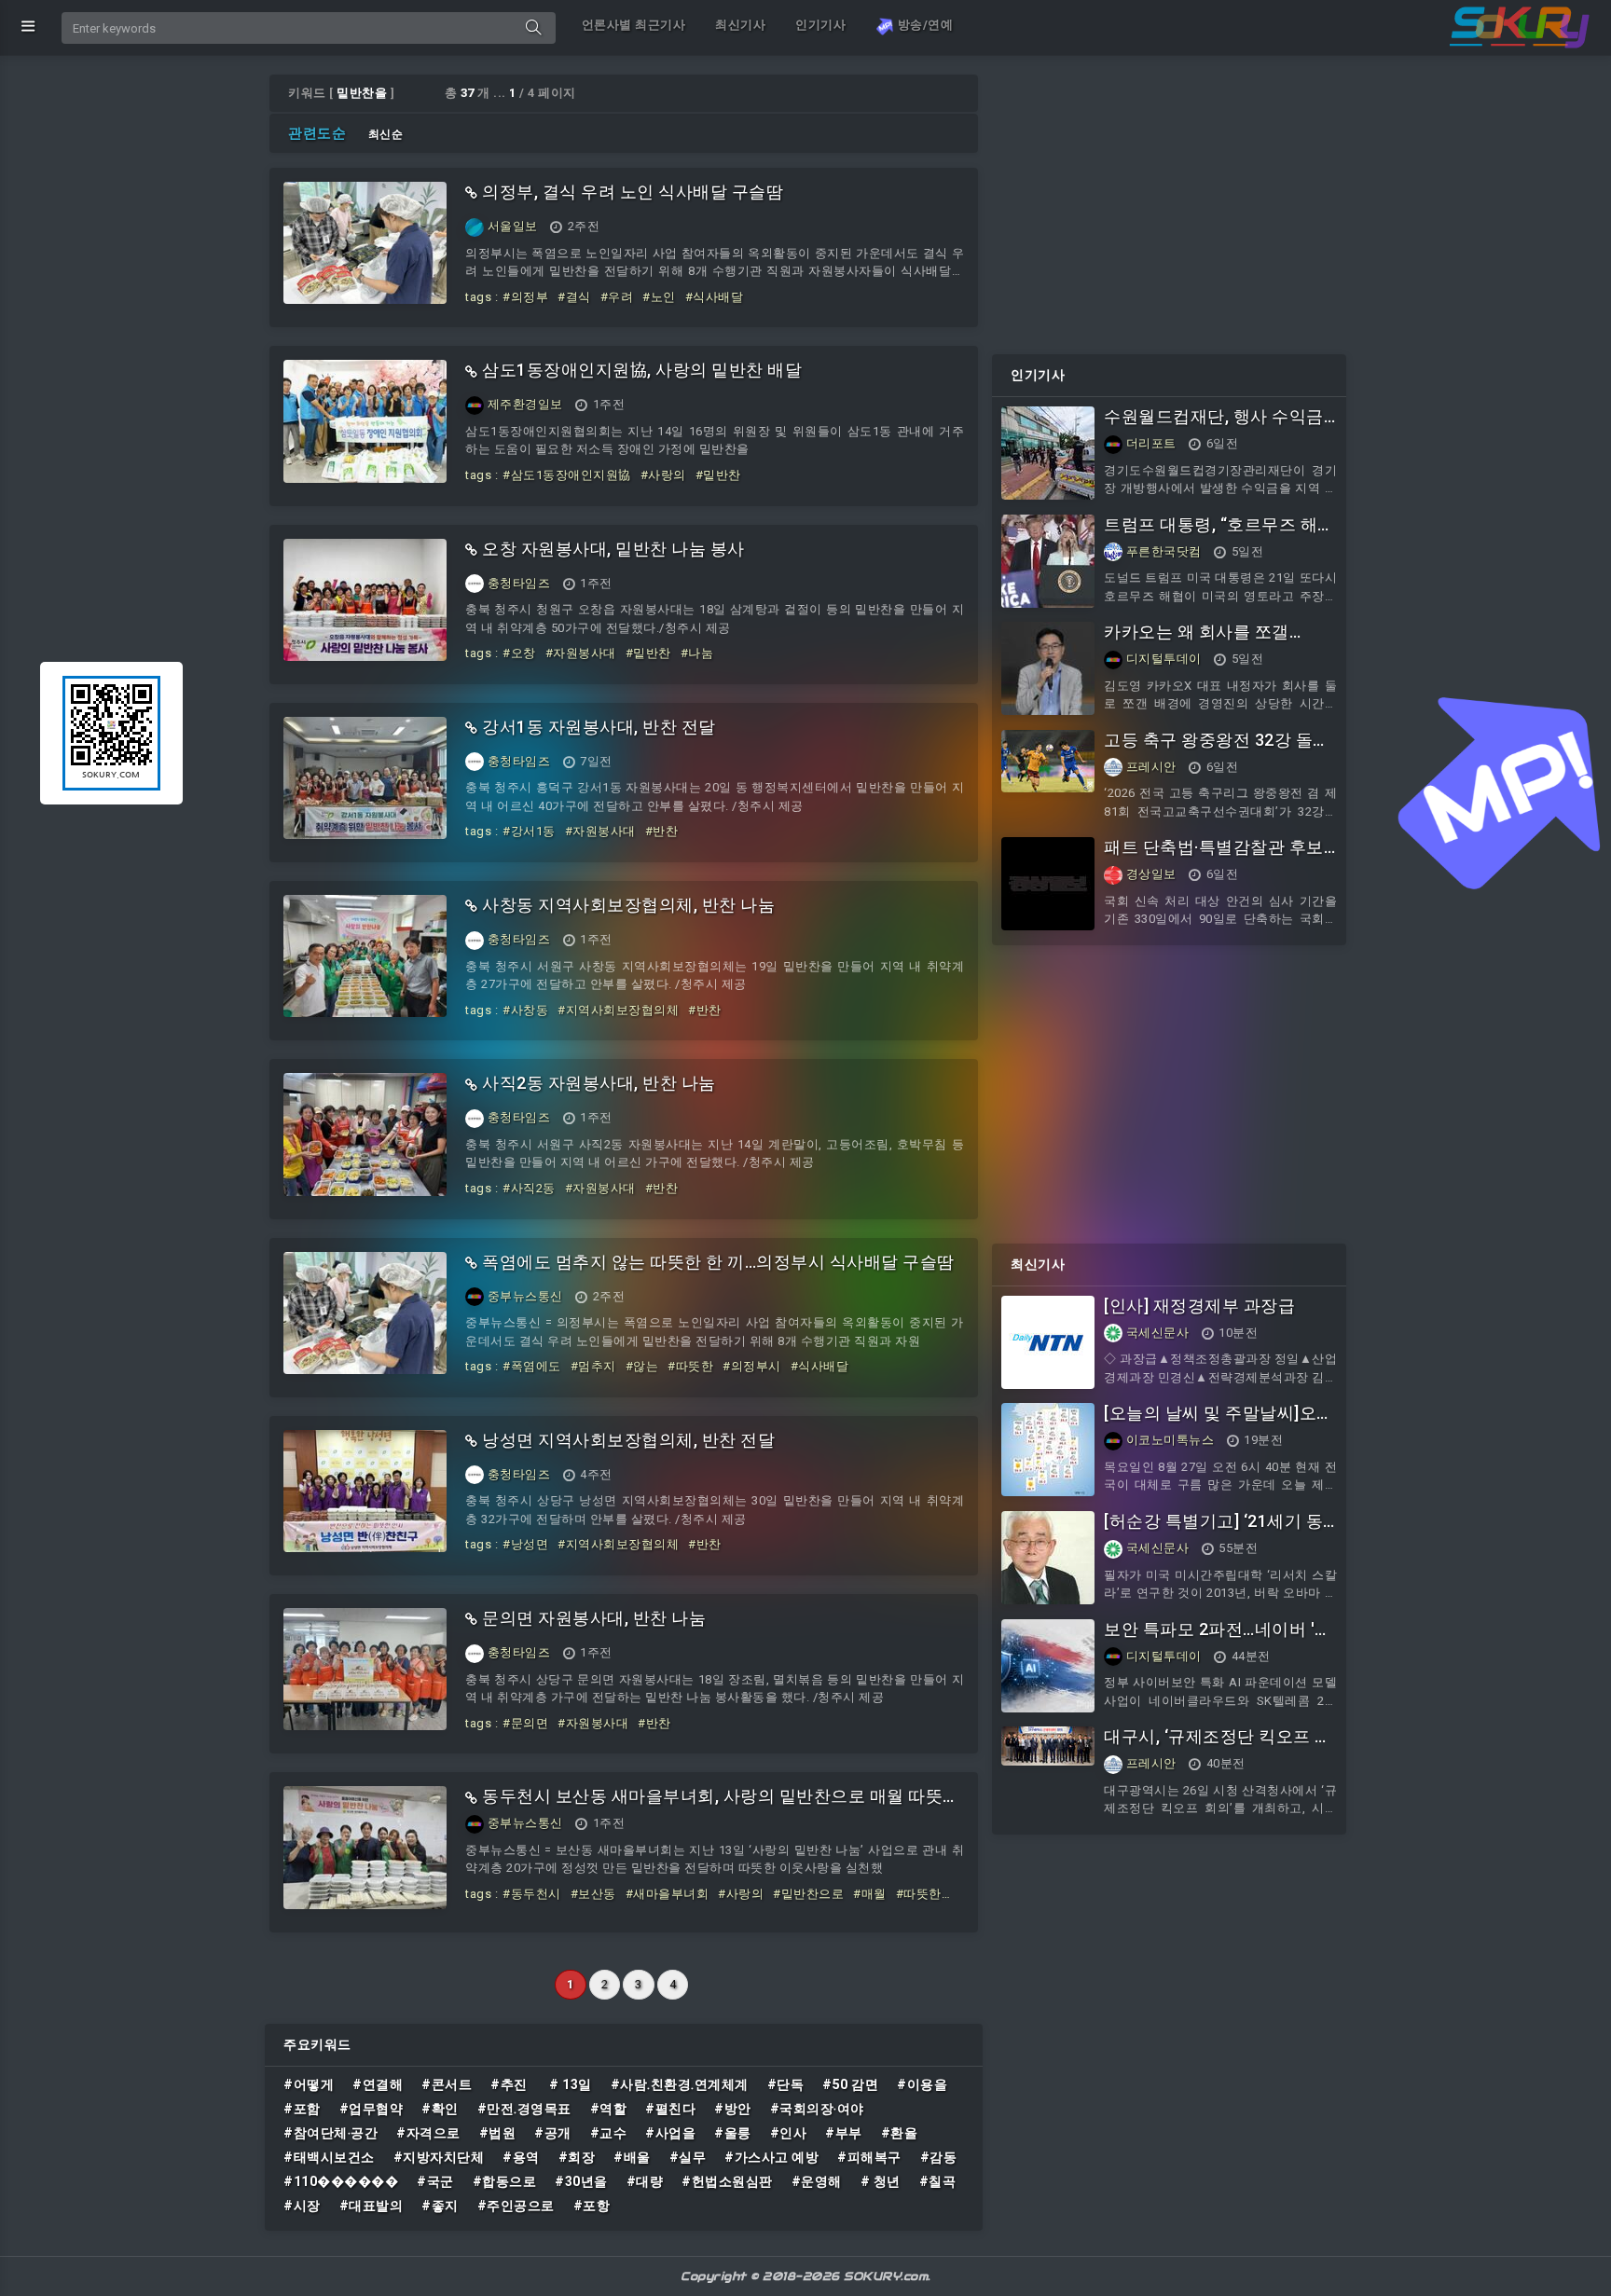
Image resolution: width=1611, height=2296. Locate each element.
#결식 (574, 297)
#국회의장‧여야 (817, 2109)
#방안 (733, 2109)
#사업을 (670, 2133)
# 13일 (571, 2084)
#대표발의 (372, 2206)
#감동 (939, 2157)
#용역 (521, 2157)
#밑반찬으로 (808, 1894)
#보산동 (593, 1894)
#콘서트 (447, 2084)
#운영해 (817, 2181)
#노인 (659, 297)
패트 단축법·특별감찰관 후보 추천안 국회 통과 (1214, 857)
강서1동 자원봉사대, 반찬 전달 (599, 727)
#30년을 (581, 2181)
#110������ (341, 2181)
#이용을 (922, 2084)
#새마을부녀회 (668, 1894)
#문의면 (525, 1723)
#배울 (632, 2157)
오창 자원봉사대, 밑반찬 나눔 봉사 (613, 549)
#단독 (786, 2084)
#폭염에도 (532, 1366)
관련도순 (317, 133)
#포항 (592, 2206)
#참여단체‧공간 (330, 2133)
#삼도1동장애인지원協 (567, 475)
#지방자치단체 (439, 2157)
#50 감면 (850, 2084)
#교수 (609, 2133)
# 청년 (881, 2181)
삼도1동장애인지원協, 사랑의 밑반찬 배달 (642, 370)
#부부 (844, 2133)
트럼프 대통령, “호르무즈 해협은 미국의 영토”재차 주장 (1219, 535)
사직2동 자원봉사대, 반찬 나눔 (599, 1083)
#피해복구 (869, 2157)
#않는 (642, 1366)
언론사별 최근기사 (634, 25)
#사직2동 (529, 1188)
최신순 (386, 134)
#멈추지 (593, 1366)
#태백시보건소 (329, 2157)
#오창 (519, 653)
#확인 (440, 2109)
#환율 (900, 2133)
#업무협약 (372, 2109)
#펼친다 (670, 2109)
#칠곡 (938, 2181)
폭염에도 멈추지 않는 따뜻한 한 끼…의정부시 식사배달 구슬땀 (718, 1262)
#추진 (510, 2084)
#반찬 (662, 831)
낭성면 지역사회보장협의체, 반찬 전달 (628, 1440)
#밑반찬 (718, 475)
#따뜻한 (690, 1366)
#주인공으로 (516, 2206)
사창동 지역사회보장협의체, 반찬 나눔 (628, 905)
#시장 (302, 2206)
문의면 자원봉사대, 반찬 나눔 (594, 1618)
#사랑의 (663, 475)
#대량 (645, 2181)
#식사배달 (715, 297)
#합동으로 (505, 2181)
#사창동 (525, 1010)
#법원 (498, 2133)
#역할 (609, 2109)
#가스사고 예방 (771, 2157)
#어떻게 (309, 2084)
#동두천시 (532, 1894)
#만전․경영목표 (524, 2109)
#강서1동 (529, 831)
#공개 (553, 2133)
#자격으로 (428, 2133)
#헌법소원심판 (727, 2181)
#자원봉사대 (581, 653)
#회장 (577, 2157)
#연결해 (378, 2084)
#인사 (789, 2133)
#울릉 (733, 2133)
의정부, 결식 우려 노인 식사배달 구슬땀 (633, 192)
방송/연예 (923, 25)
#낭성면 (525, 1544)
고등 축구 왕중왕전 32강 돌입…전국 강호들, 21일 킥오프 (1214, 750)
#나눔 (697, 653)
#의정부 (525, 297)
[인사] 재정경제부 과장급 (1199, 1306)
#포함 (302, 2109)
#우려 (617, 297)
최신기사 (740, 25)
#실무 (688, 2157)
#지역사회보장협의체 (618, 1010)
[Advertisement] (1169, 205)
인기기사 (820, 25)
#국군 (435, 2181)
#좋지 (440, 2206)
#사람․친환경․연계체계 (680, 2084)
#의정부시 (752, 1366)
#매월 (870, 1894)
